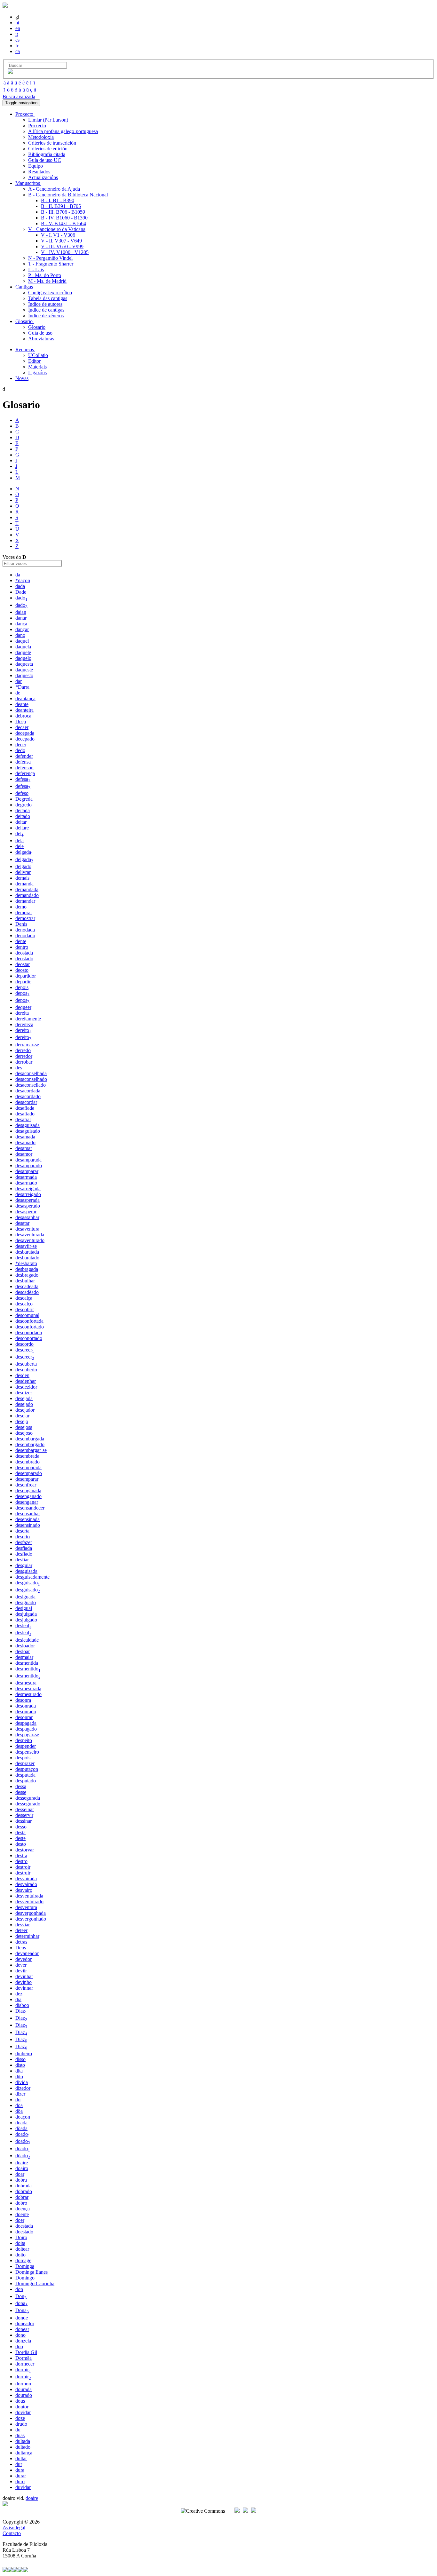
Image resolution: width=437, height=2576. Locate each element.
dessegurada (28, 1798)
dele (20, 846)
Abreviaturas (41, 339)
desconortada (29, 1332)
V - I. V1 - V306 (58, 235)
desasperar (26, 1212)
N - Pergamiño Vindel (50, 258)
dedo (20, 750)
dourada (24, 2389)
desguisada (26, 1571)
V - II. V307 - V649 (61, 241)
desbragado (27, 1275)
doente (22, 2214)
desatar (22, 1223)
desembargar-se (31, 1450)
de (18, 693)
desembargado (30, 1444)
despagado (26, 1729)
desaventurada (30, 1235)
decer (21, 745)
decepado (25, 739)
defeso (22, 793)
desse (21, 1792)
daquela (23, 647)
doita (20, 2243)
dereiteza (24, 1024)
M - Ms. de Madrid (47, 281)
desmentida (27, 1663)
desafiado (25, 1114)
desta (20, 1832)
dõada (21, 2128)
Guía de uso (40, 333)
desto (21, 1844)
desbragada (27, 1269)
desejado (24, 1404)
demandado (27, 895)
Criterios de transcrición (52, 143)
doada (21, 2123)
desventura (26, 1907)
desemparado (29, 1473)
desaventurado (30, 1240)
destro (21, 1861)
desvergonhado (31, 1919)
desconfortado (30, 1327)
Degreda (24, 799)
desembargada (30, 1439)
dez (19, 1994)
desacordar (26, 1102)
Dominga (25, 2266)
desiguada (25, 1597)
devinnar (24, 1988)
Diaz (21, 2011)
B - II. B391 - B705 (61, 206)
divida (22, 2082)
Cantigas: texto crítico (50, 293)
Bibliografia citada (47, 154)
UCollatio (38, 355)
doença (23, 2209)
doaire (22, 2163)
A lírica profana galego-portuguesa (63, 131)
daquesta (24, 664)
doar (20, 2174)
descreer (25, 1350)
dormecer (25, 2364)
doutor (22, 2407)
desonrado (26, 1712)
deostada (24, 953)
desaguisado (28, 1131)
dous (20, 2401)
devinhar (24, 1976)
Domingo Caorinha (35, 2283)
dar (19, 681)
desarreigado (28, 1194)
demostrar (25, 918)
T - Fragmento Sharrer (51, 264)
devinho (24, 1982)
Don (21, 2296)
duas (20, 2435)
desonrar (24, 1717)
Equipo (36, 166)
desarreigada (28, 1189)
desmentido (28, 1669)
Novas (22, 378)
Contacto (12, 2533)
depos (22, 993)
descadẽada (27, 1286)
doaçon (23, 2117)
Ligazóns (37, 373)
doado (23, 2134)
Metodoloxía (41, 137)
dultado (23, 2447)
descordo (24, 1344)
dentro (22, 947)
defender (24, 756)
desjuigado (26, 1620)
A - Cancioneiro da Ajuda (54, 189)
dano (20, 635)
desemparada (28, 1467)
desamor (24, 1154)
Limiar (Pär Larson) (48, 120)
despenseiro (27, 1752)
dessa (21, 1786)
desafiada (25, 1108)
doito (20, 2255)
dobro (21, 2203)
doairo (22, 2168)
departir (23, 982)
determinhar (27, 1936)
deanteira (24, 710)
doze (20, 2418)
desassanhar (27, 1217)
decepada (25, 733)
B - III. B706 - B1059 (63, 212)
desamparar (27, 1171)
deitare (22, 828)
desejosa (24, 1427)
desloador (25, 1646)
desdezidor (26, 1387)
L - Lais (36, 269)
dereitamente (28, 1019)
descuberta (26, 1364)
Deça (21, 721)
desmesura (26, 1683)
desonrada (26, 1706)
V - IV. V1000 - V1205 (65, 252)
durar (21, 2476)
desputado (26, 1781)
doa (19, 2105)
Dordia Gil (26, 2352)
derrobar (24, 1062)
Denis (21, 924)
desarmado (26, 1183)
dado (21, 598)
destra (21, 1855)
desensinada (28, 1519)
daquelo (23, 658)
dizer (20, 2094)
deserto (23, 1537)
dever (21, 1965)
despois (23, 1758)
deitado (23, 816)
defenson (24, 768)
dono (20, 2335)
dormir (23, 2370)
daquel (22, 641)
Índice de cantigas (46, 310)
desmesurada (28, 1688)
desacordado (28, 1096)
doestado (24, 2232)
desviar (23, 1925)
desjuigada (26, 1614)
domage (23, 2260)
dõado (23, 2148)
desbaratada (27, 1252)
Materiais (37, 367)
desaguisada (28, 1125)
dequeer (23, 1007)
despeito (24, 1740)
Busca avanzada (19, 96)
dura (20, 2470)
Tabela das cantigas (48, 298)
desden (22, 1375)
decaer (22, 727)
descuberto (26, 1370)
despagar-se (27, 1735)
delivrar (23, 872)
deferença (25, 773)
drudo (21, 2424)
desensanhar (28, 1514)
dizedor (23, 2088)
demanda (24, 884)
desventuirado (29, 1902)
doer (20, 2220)
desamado (25, 1142)
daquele (23, 652)
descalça (24, 1298)
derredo (23, 1050)
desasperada (28, 1200)
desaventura (27, 1229)
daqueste (24, 670)
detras (21, 1942)
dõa (19, 2111)
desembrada (27, 1456)
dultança (24, 2453)
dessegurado (28, 1804)
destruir (23, 1873)
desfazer (24, 1542)
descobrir (25, 1309)
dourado (24, 2395)
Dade (21, 592)
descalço (24, 1304)
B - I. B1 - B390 (58, 200)
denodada (25, 930)
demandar (25, 901)
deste (20, 1838)
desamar (24, 1148)
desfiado (24, 1554)
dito (19, 2077)
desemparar (27, 1479)
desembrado (28, 1462)
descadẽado (27, 1292)
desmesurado (28, 1694)
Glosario (37, 327)
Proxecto (37, 126)
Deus (21, 1948)
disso (20, 2059)
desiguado (26, 1602)
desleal (23, 1625)
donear (22, 2329)
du (18, 2430)
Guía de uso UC (45, 160)
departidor (26, 976)
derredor (24, 1056)
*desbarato (26, 1263)
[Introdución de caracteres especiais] (10, 72)
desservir (24, 1815)
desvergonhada (31, 1913)
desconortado (29, 1338)
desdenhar (26, 1381)
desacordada (28, 1091)
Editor (34, 361)
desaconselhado (31, 1079)
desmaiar (24, 1657)
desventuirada (29, 1896)
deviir (21, 1971)
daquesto (24, 675)
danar (21, 618)
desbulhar (25, 1281)
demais (22, 878)
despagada (26, 1723)
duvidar (23, 2487)
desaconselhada (31, 1073)
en (18, 28)
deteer (21, 1930)
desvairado (26, 1884)
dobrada (24, 2186)
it (17, 34)
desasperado (28, 1206)
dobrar (22, 2197)
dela (20, 840)
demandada (27, 889)
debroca (23, 716)
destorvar (25, 1850)
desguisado (28, 1583)
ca (18, 51)
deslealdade (27, 1640)
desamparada (28, 1160)
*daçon (23, 580)
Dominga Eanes (32, 2272)
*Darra (22, 687)
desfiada (24, 1548)
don (20, 2289)
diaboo (22, 2005)
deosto (22, 970)
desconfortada (29, 1321)
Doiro (21, 2237)
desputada (25, 1775)
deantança (25, 698)
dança (21, 624)
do (18, 2100)
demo (21, 907)
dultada (23, 2441)
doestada (24, 2226)
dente (21, 941)
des (19, 1068)
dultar (21, 2458)
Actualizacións (43, 177)
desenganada (28, 1490)
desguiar (24, 1565)
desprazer (25, 1763)
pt (17, 23)
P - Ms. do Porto (45, 275)
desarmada (26, 1177)
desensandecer (30, 1508)
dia (18, 1999)
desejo (22, 1421)
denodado (25, 935)
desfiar (22, 1560)
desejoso (24, 1433)
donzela (23, 2341)
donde (22, 2318)
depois (22, 987)
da (18, 575)
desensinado (28, 1525)
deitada (23, 810)
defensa (23, 762)
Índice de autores (45, 304)
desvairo (24, 1890)
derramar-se (27, 1045)
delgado (23, 866)
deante (22, 704)
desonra (23, 1700)
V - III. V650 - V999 (62, 246)
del (20, 833)
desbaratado (27, 1258)
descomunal (27, 1315)
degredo (24, 805)
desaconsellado (31, 1085)
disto (20, 2065)
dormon (23, 2384)
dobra (21, 2180)
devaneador (27, 1953)
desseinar (25, 1809)
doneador (25, 2323)
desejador (25, 1410)
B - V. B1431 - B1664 (64, 223)
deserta (22, 1531)
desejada (24, 1398)
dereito (23, 1030)
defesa (23, 779)
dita (19, 2071)
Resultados (39, 172)
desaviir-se (26, 1246)
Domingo (25, 2278)
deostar (23, 964)
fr (17, 46)
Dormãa (24, 2358)
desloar (23, 1651)
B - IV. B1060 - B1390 (64, 218)
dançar (22, 629)
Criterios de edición (48, 149)
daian (21, 612)
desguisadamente (32, 1577)
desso (21, 1827)
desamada (25, 1137)
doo (19, 2346)
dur (19, 2464)
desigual (24, 1608)
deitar (21, 822)
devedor (24, 1959)
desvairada (26, 1878)
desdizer (24, 1393)
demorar (24, 912)
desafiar (23, 1119)
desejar (22, 1416)
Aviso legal (14, 2528)
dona (21, 2303)
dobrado (24, 2191)
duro (20, 2481)
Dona (22, 2310)
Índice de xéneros (46, 316)
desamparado (29, 1165)
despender (26, 1746)
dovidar (23, 2412)
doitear (22, 2249)
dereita (22, 1013)
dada (20, 586)
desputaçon (27, 1769)
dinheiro (24, 2053)
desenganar (27, 1502)
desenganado (28, 1496)
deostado (24, 959)
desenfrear (26, 1485)
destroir (23, 1867)
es (17, 40)
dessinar (24, 1821)
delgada (24, 852)
